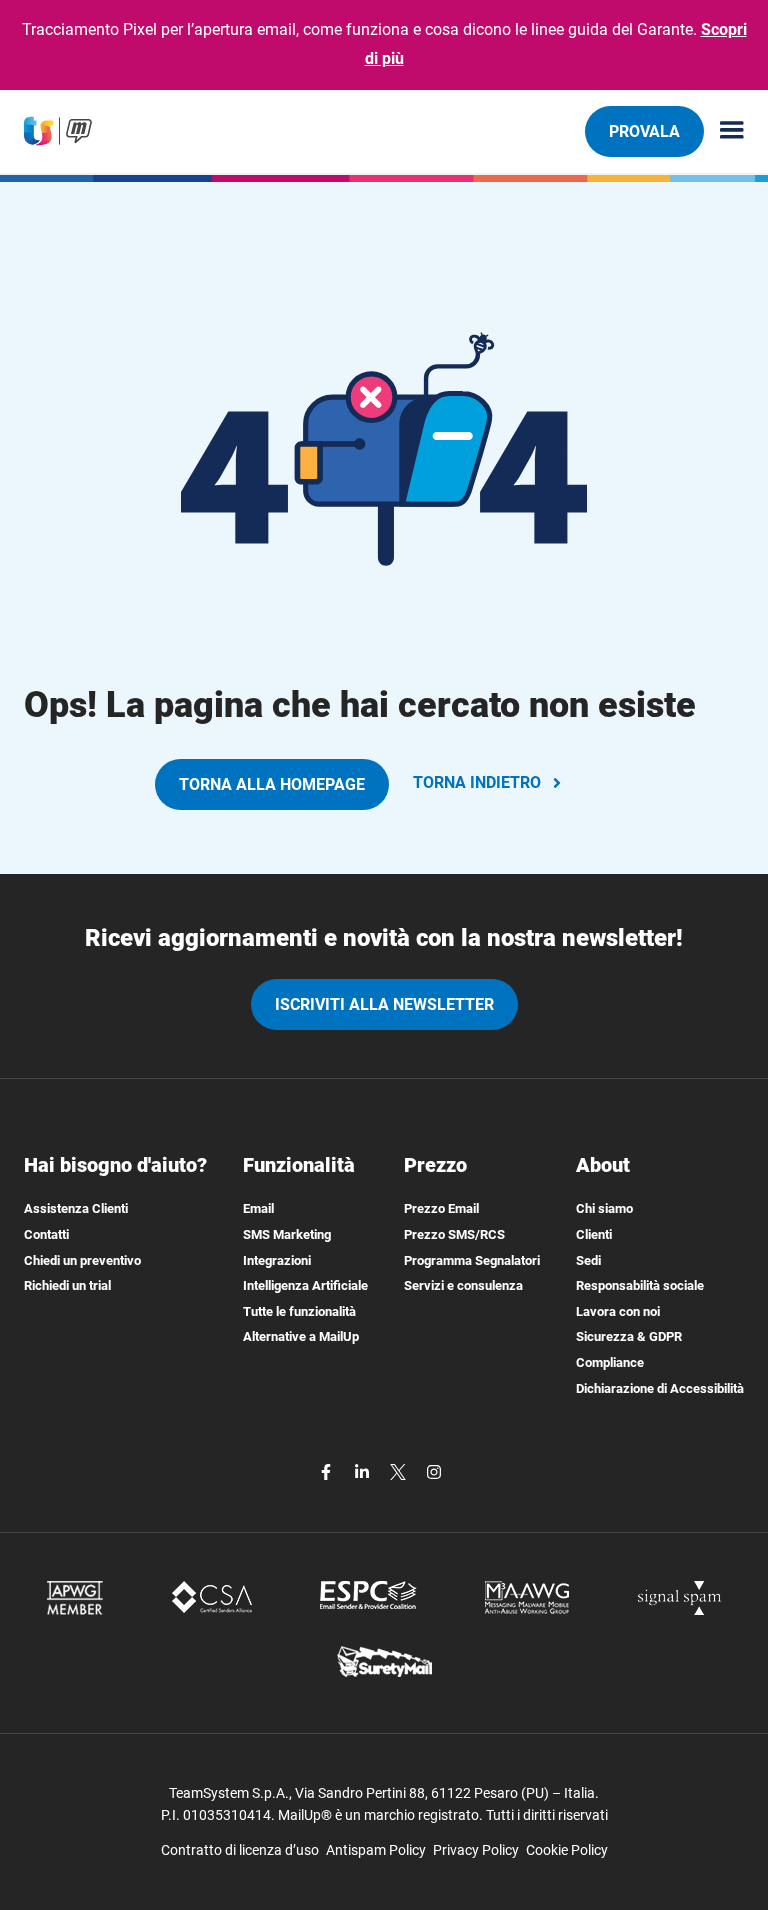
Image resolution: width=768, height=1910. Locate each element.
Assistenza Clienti (76, 1208)
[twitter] (400, 1470)
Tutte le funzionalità (299, 1311)
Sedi (588, 1260)
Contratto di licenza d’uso (240, 1850)
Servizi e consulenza (463, 1285)
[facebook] (328, 1470)
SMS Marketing (287, 1234)
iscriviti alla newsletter (384, 1004)
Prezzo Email (441, 1208)
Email (258, 1208)
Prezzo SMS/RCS (454, 1234)
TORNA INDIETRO (477, 782)
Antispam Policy (376, 1850)
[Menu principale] (724, 131)
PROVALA (644, 131)
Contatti (46, 1234)
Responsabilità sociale (640, 1285)
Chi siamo (604, 1208)
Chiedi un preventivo (82, 1260)
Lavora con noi (618, 1311)
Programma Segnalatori (472, 1260)
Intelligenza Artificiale (305, 1285)
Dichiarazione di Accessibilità (660, 1388)
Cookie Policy (567, 1850)
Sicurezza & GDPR (629, 1336)
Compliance (610, 1362)
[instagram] (434, 1470)
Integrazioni (277, 1260)
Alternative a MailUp (301, 1336)
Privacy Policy (476, 1850)
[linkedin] (364, 1470)
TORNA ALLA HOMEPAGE (272, 784)
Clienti (594, 1234)
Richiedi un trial (67, 1285)
